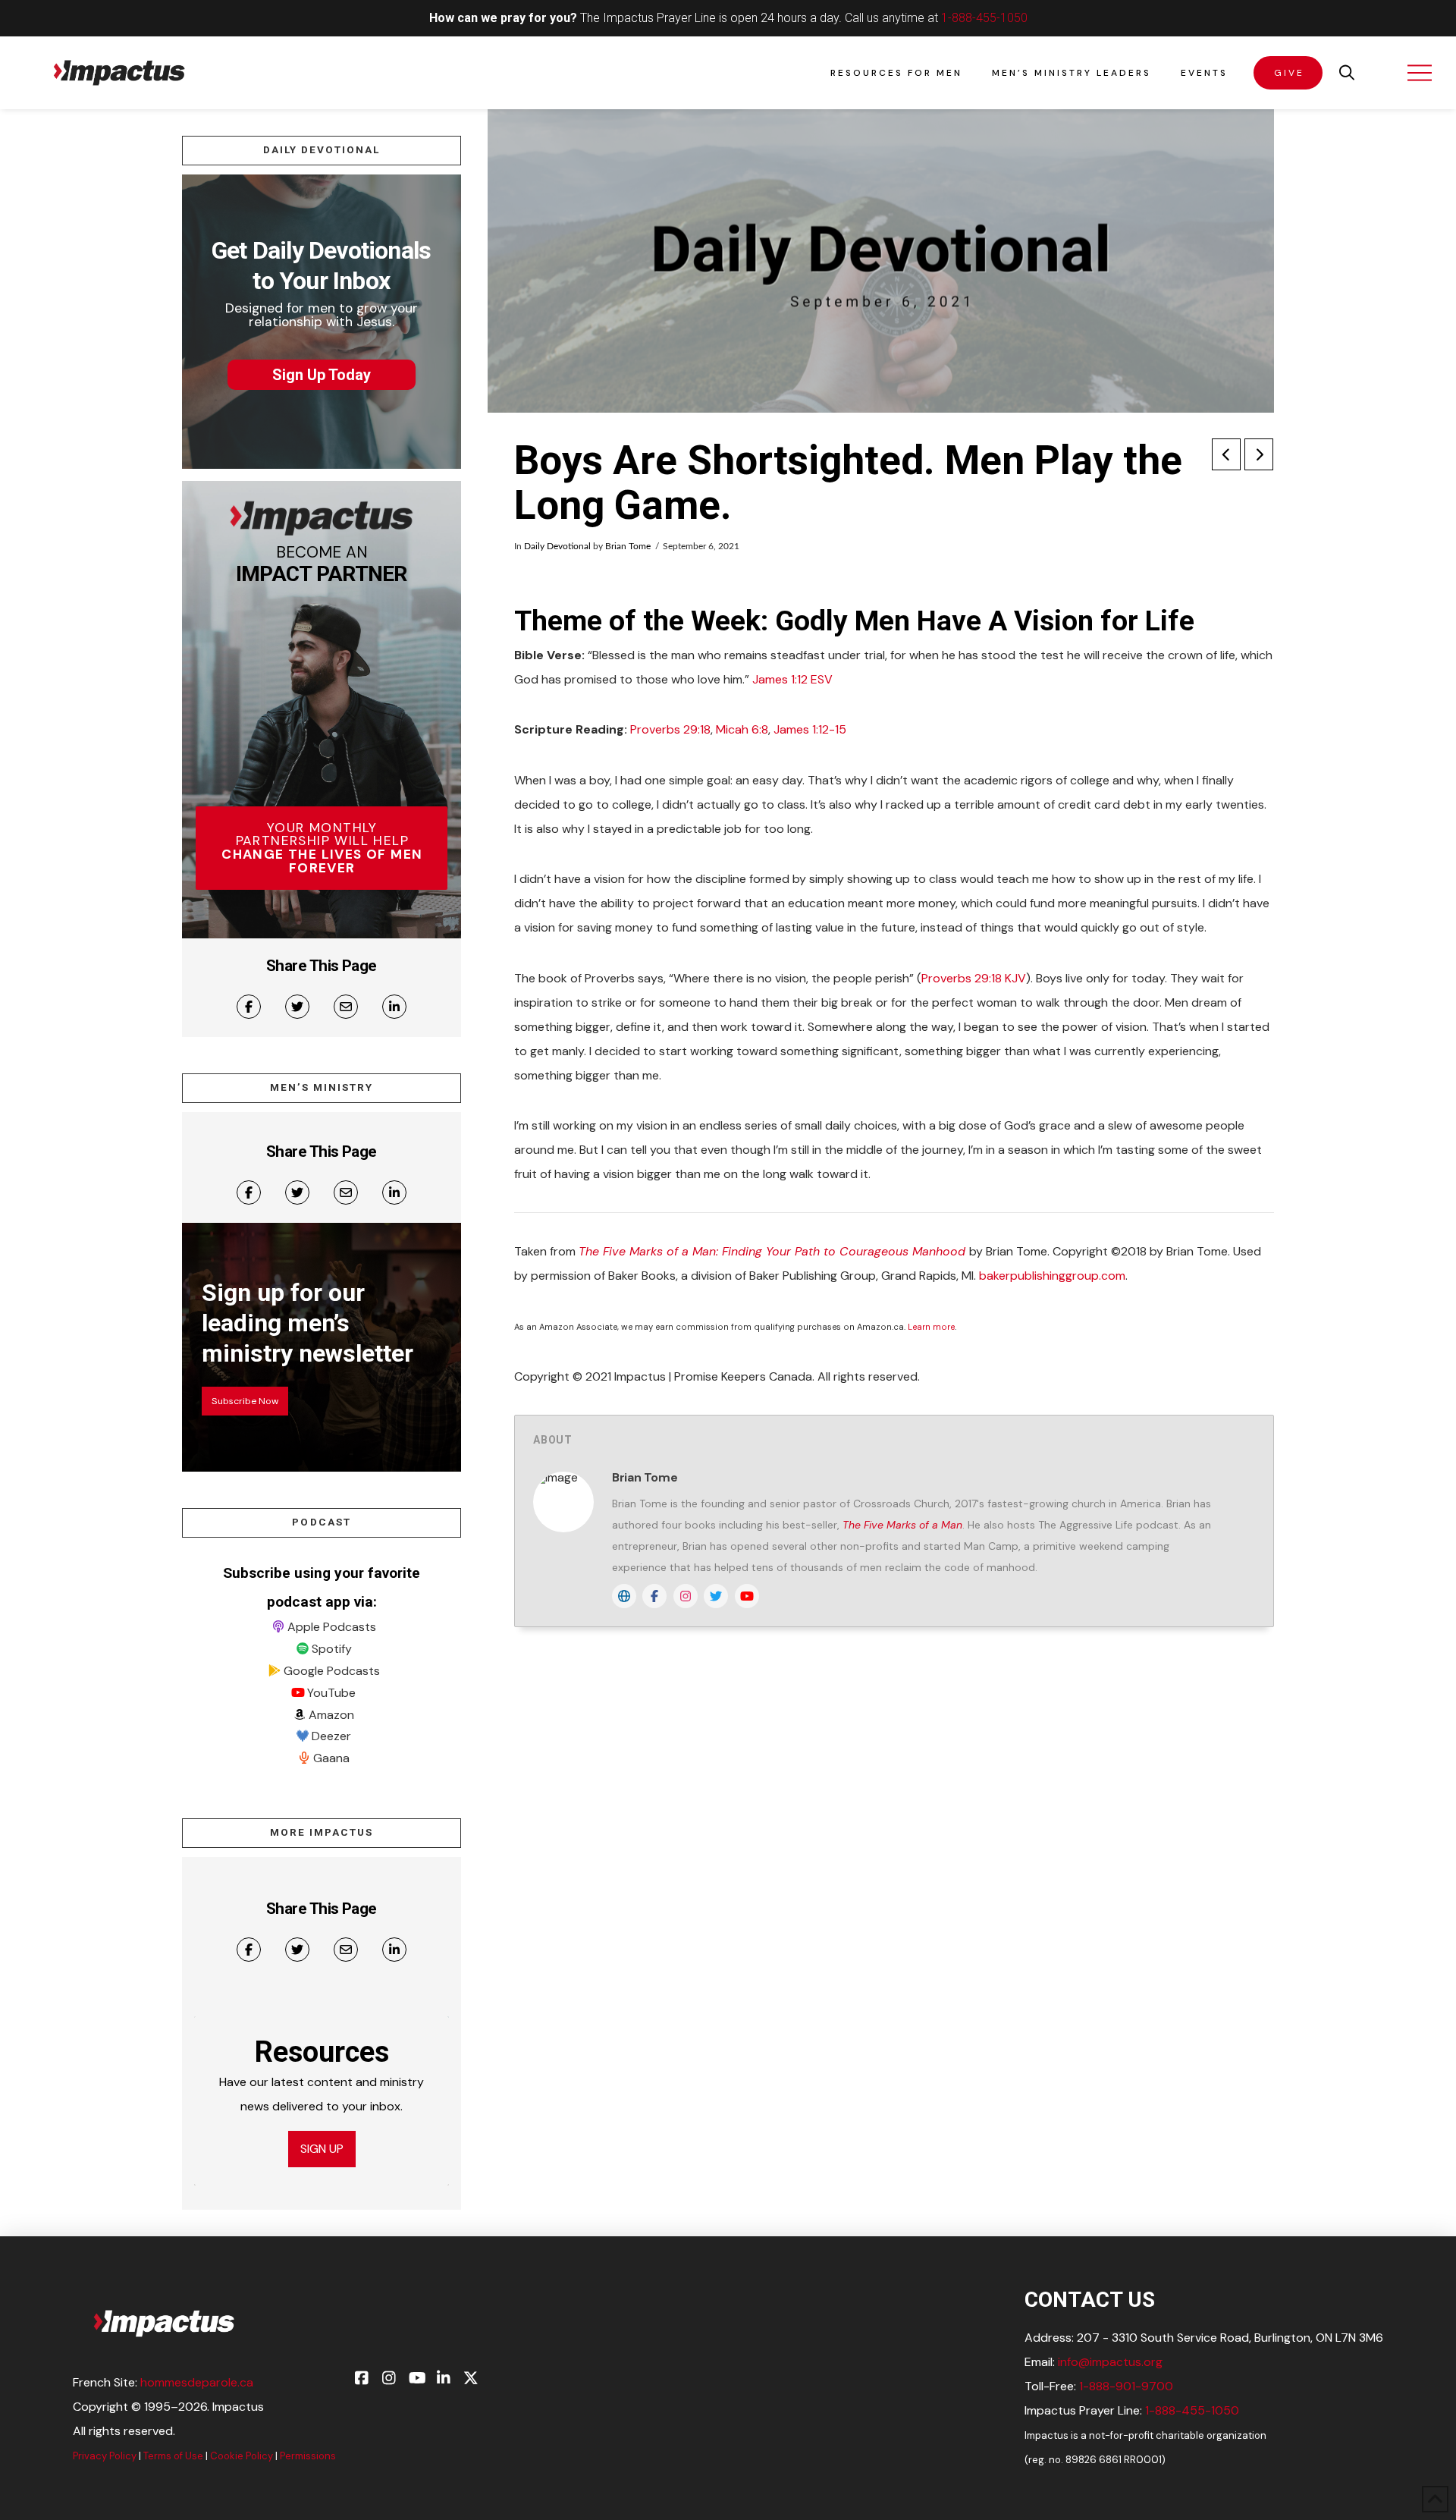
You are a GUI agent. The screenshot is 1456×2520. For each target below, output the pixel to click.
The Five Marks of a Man (902, 1525)
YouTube (331, 1693)
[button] (1347, 73)
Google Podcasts (332, 1671)
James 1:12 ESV (792, 679)
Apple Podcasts (332, 1627)
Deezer (331, 1736)
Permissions (308, 2456)
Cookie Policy (242, 2456)
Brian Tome (628, 546)
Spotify (332, 1649)
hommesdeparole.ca (197, 2382)
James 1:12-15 (810, 729)
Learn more (931, 1327)
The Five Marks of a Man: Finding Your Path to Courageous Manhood (774, 1251)
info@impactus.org (1110, 2362)
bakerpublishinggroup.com (1052, 1276)
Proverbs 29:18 (670, 729)
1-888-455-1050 (984, 18)
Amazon (331, 1715)
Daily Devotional (557, 546)
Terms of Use (173, 2456)
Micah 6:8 (742, 729)
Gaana (331, 1758)
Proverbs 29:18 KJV (974, 978)
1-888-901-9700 (1126, 2386)
